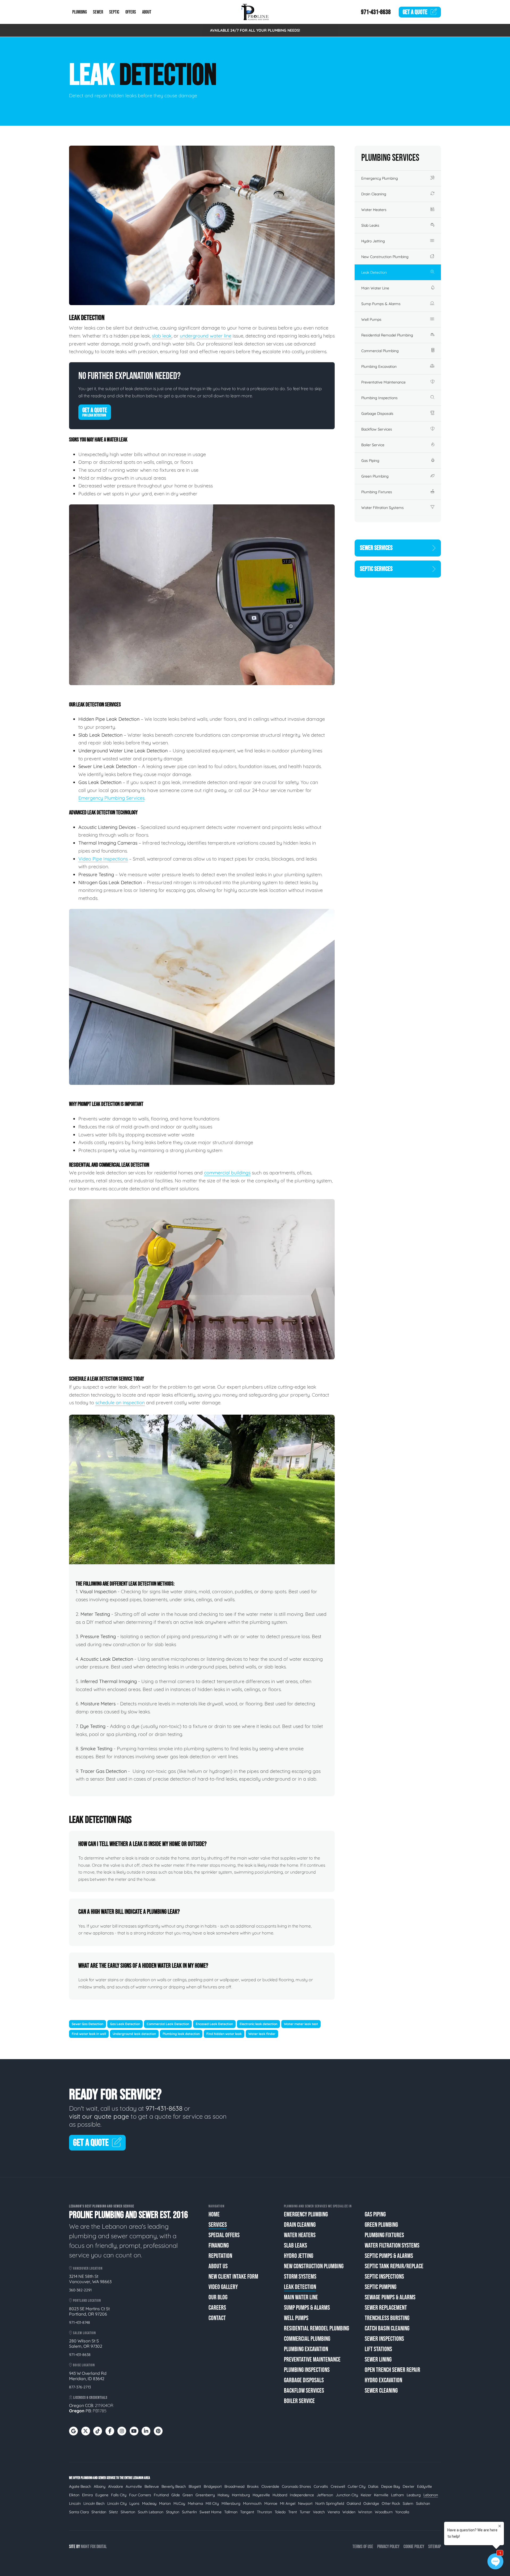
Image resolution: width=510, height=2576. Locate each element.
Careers (217, 2308)
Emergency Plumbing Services (111, 798)
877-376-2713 (80, 2387)
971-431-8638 (376, 12)
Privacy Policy (388, 2547)
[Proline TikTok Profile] (98, 2431)
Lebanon (431, 2495)
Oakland (354, 2503)
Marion (165, 2503)
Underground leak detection (134, 2034)
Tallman (231, 2512)
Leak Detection (374, 272)
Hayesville (261, 2495)
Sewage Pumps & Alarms (390, 2297)
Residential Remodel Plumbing (387, 335)
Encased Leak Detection (214, 2024)
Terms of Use (363, 2547)
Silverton (128, 2512)
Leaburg (414, 2495)
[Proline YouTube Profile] (134, 2431)
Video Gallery (223, 2287)
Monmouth (252, 2503)
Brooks (253, 2486)
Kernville (381, 2495)
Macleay (149, 2503)
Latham (398, 2495)
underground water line (206, 336)
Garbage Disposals (377, 414)
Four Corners (140, 2495)
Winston (365, 2512)
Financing (219, 2246)
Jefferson (325, 2495)
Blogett (195, 2486)
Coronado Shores (296, 2486)
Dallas (373, 2486)
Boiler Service (373, 445)
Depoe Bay (391, 2486)
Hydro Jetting (373, 241)
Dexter (409, 2486)
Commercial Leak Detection (168, 2024)
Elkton (74, 2495)
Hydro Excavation (383, 2380)
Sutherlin (189, 2512)
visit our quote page (99, 2116)
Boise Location (84, 2365)
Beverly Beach (174, 2486)
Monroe (271, 2503)
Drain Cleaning (374, 194)
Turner (305, 2512)
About (147, 12)
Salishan (423, 2503)
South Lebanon (151, 2512)
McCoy (179, 2503)
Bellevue (152, 2486)
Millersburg (231, 2503)
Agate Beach (80, 2486)
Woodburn (384, 2512)
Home (214, 2214)
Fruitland (161, 2495)
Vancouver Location (87, 2268)
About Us (218, 2266)
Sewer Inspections (384, 2339)
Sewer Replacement (386, 2308)
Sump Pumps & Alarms (381, 304)
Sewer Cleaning (381, 2391)
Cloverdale (270, 2486)
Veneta (334, 2512)
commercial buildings (227, 1173)
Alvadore (116, 2486)
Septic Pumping (381, 2287)
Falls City (119, 2495)
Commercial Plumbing (380, 351)
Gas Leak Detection (125, 2024)
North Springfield (330, 2503)
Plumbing (80, 12)
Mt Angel (288, 2503)
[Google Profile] (73, 2431)
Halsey (223, 2495)
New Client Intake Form (233, 2277)
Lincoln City (117, 2503)
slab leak (162, 336)
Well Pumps (371, 319)
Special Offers (224, 2235)
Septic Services (376, 569)
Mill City (212, 2503)
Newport (305, 2503)
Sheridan (99, 2512)
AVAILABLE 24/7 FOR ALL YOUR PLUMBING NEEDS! (255, 30)
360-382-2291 (80, 2290)
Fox (93, 2547)
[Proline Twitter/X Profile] (86, 2431)
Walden (349, 2512)
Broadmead (234, 2486)
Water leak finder (262, 2034)
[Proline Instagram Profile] (122, 2431)
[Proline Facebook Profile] (110, 2431)
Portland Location (87, 2301)
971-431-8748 (80, 2322)
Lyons (134, 2503)
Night (85, 2547)
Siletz (113, 2512)
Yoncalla (402, 2512)
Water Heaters (374, 210)
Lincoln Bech (94, 2503)
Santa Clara (79, 2512)
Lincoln (75, 2503)
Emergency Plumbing (380, 178)
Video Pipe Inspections (103, 859)
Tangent (247, 2512)
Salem (408, 2503)
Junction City (347, 2495)
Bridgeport (213, 2486)
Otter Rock (391, 2503)
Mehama (195, 2503)
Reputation (220, 2256)
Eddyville (424, 2486)
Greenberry (205, 2495)
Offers (131, 12)
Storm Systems (300, 2277)
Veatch (319, 2512)
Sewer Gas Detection (88, 2024)
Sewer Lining (378, 2360)
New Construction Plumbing (385, 257)
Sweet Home (211, 2512)
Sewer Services (376, 548)
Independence (302, 2495)
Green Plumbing (375, 476)
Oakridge (371, 2503)
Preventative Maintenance (383, 382)
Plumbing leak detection (181, 2034)
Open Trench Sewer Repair (392, 2370)
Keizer (366, 2495)
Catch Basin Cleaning (387, 2328)
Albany (100, 2486)
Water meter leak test (301, 2024)
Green (188, 2495)
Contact (217, 2318)
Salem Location (84, 2333)
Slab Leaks (370, 225)
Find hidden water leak (224, 2034)
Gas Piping (370, 461)
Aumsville (134, 2486)
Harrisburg (241, 2495)
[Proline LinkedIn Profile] (146, 2431)
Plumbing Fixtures (377, 492)
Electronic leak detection (258, 2024)
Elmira (87, 2495)
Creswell (338, 2486)
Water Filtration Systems (382, 508)
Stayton (173, 2512)
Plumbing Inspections (379, 398)
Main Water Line (375, 288)
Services (218, 2225)
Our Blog (218, 2297)
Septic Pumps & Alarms (389, 2256)
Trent (293, 2512)
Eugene (102, 2495)
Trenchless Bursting (387, 2318)
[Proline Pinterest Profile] (158, 2431)
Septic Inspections (384, 2277)
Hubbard (280, 2495)
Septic (114, 12)
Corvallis (321, 2486)
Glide (176, 2495)
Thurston (264, 2512)
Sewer (98, 12)
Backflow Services (377, 429)
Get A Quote (95, 412)
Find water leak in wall (89, 2034)
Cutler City (357, 2486)
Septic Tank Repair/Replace (394, 2266)
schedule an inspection (120, 1403)
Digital (102, 2547)
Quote (415, 12)
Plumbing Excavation (379, 366)
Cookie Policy (414, 2547)
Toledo (280, 2512)
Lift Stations (378, 2349)
